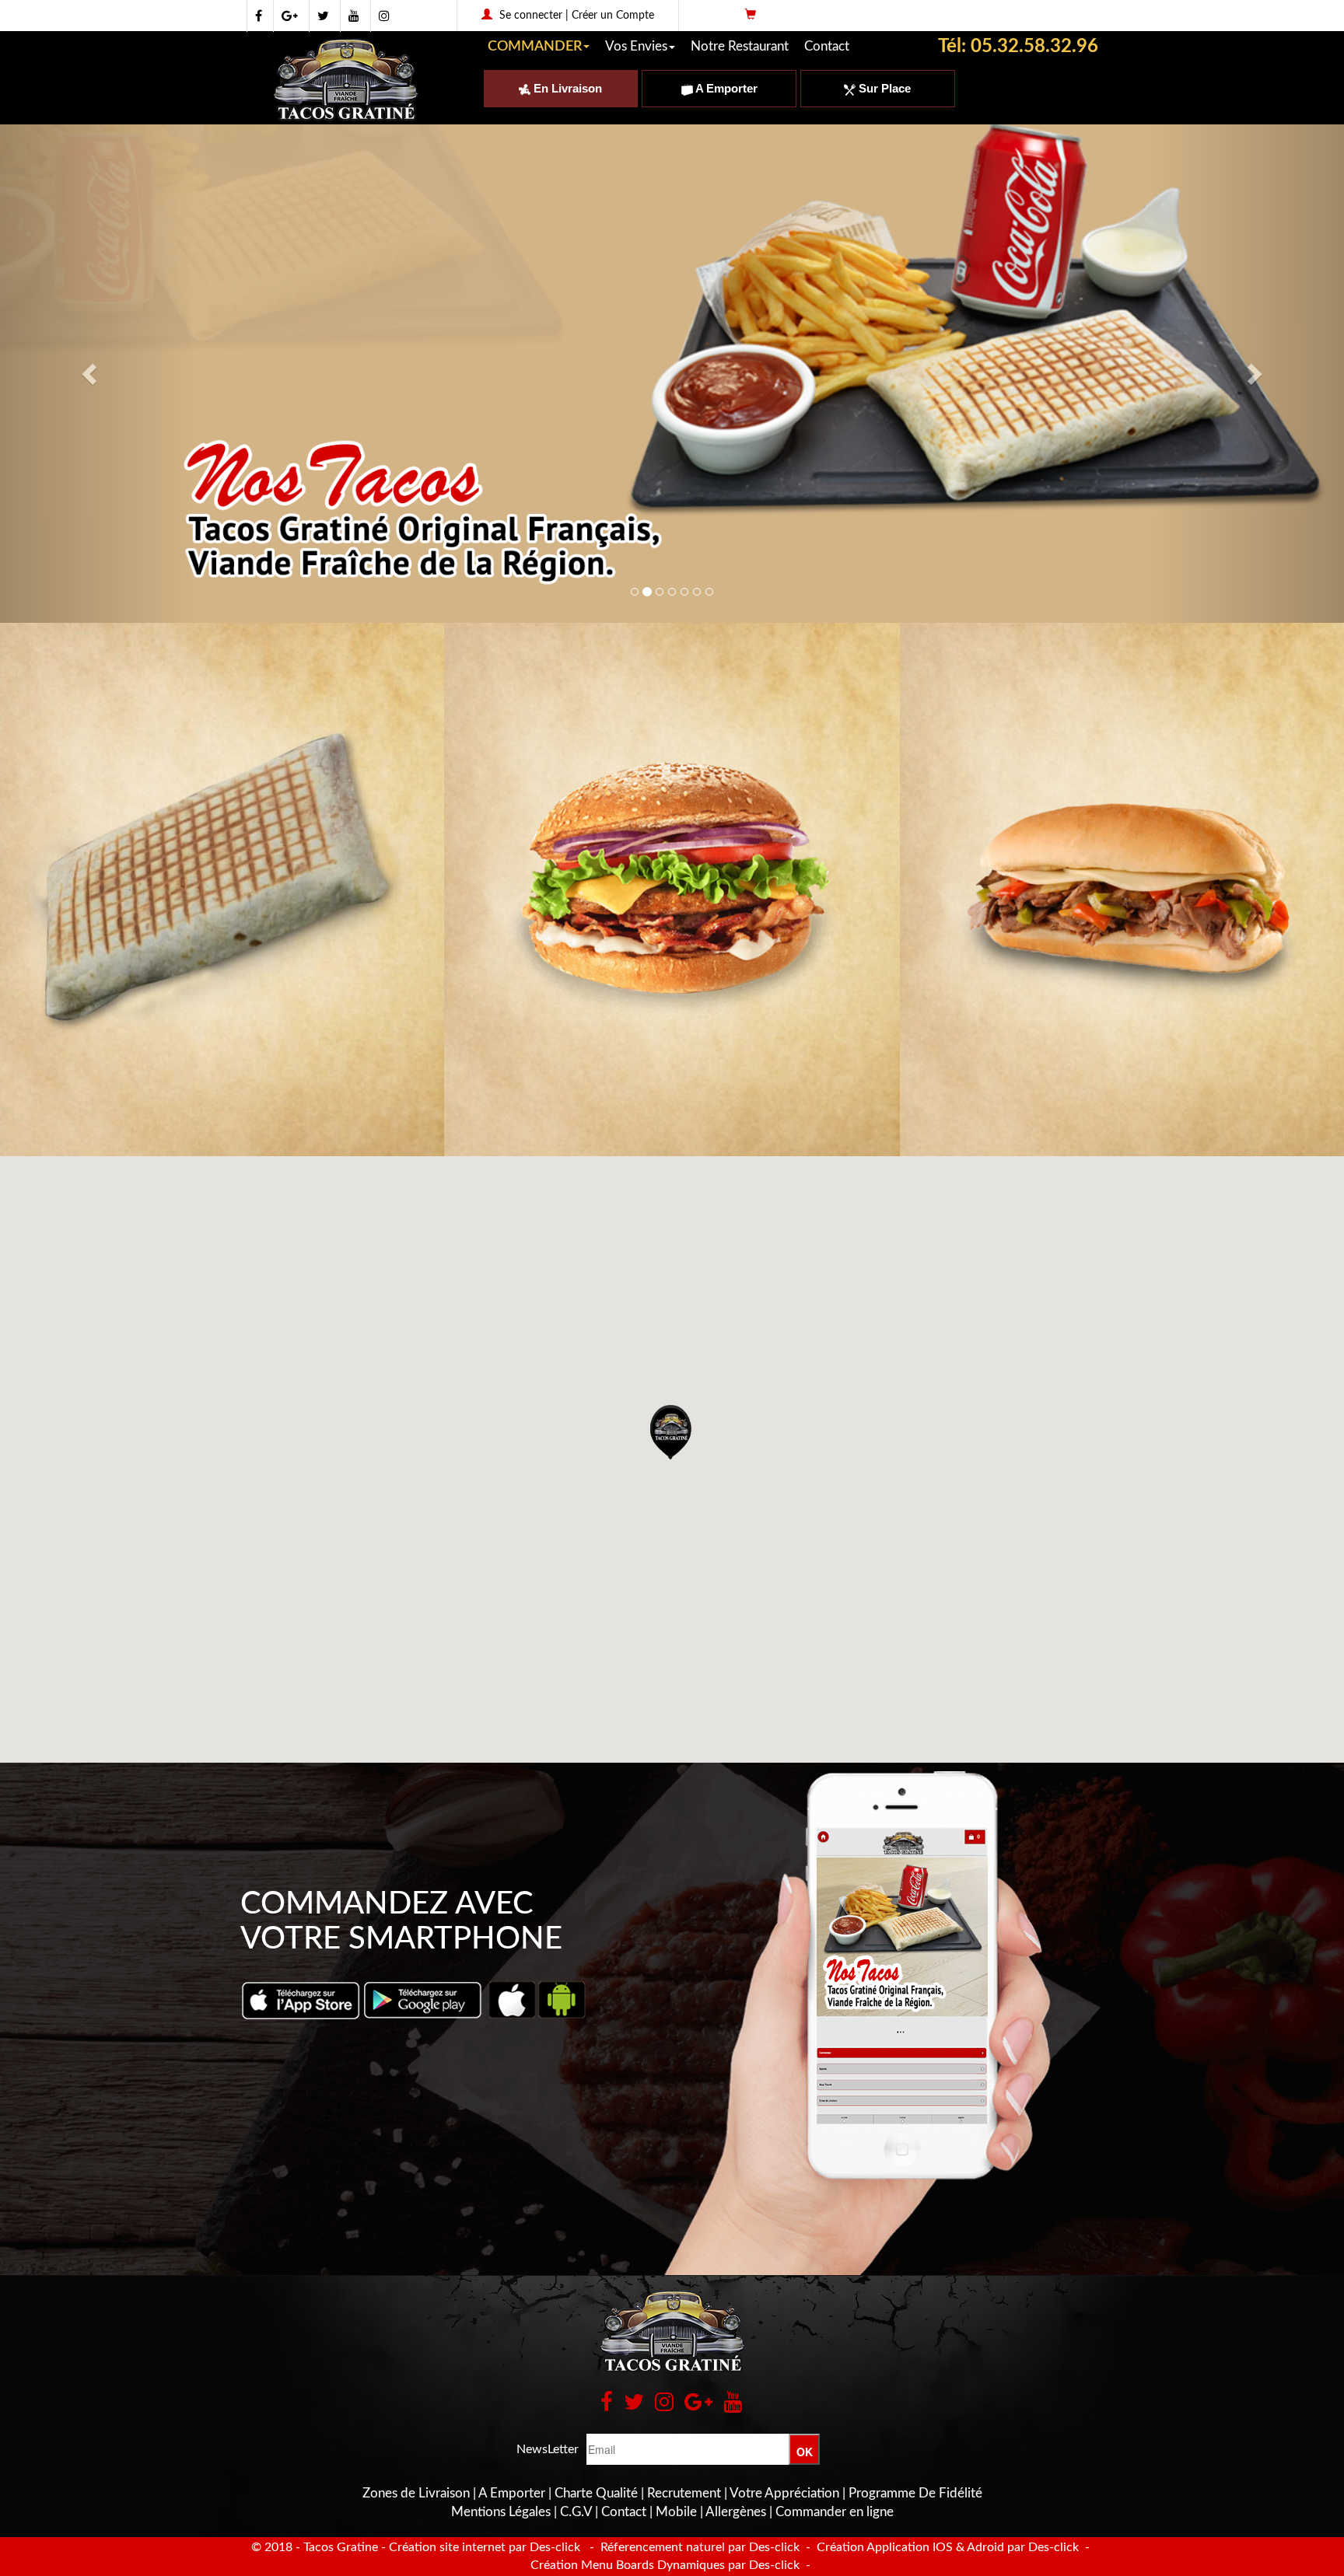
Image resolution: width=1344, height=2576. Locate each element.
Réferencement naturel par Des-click (698, 2547)
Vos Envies (636, 46)
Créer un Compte (613, 16)
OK (805, 2452)
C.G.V (576, 2512)
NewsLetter (548, 2449)
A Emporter (725, 88)
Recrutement (684, 2493)
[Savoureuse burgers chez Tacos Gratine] (672, 890)
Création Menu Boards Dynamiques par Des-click (665, 2565)
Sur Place (883, 88)
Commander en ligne (835, 2512)
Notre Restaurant (740, 46)
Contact (827, 46)
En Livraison (566, 88)
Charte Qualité (596, 2493)
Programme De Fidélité (915, 2493)
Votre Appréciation (784, 2493)
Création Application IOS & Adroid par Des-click (946, 2547)
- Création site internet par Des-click (481, 2547)
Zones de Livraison (416, 2493)
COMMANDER (535, 47)
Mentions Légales (501, 2512)
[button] (672, 1432)
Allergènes (736, 2512)
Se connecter (531, 16)
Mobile (676, 2512)
